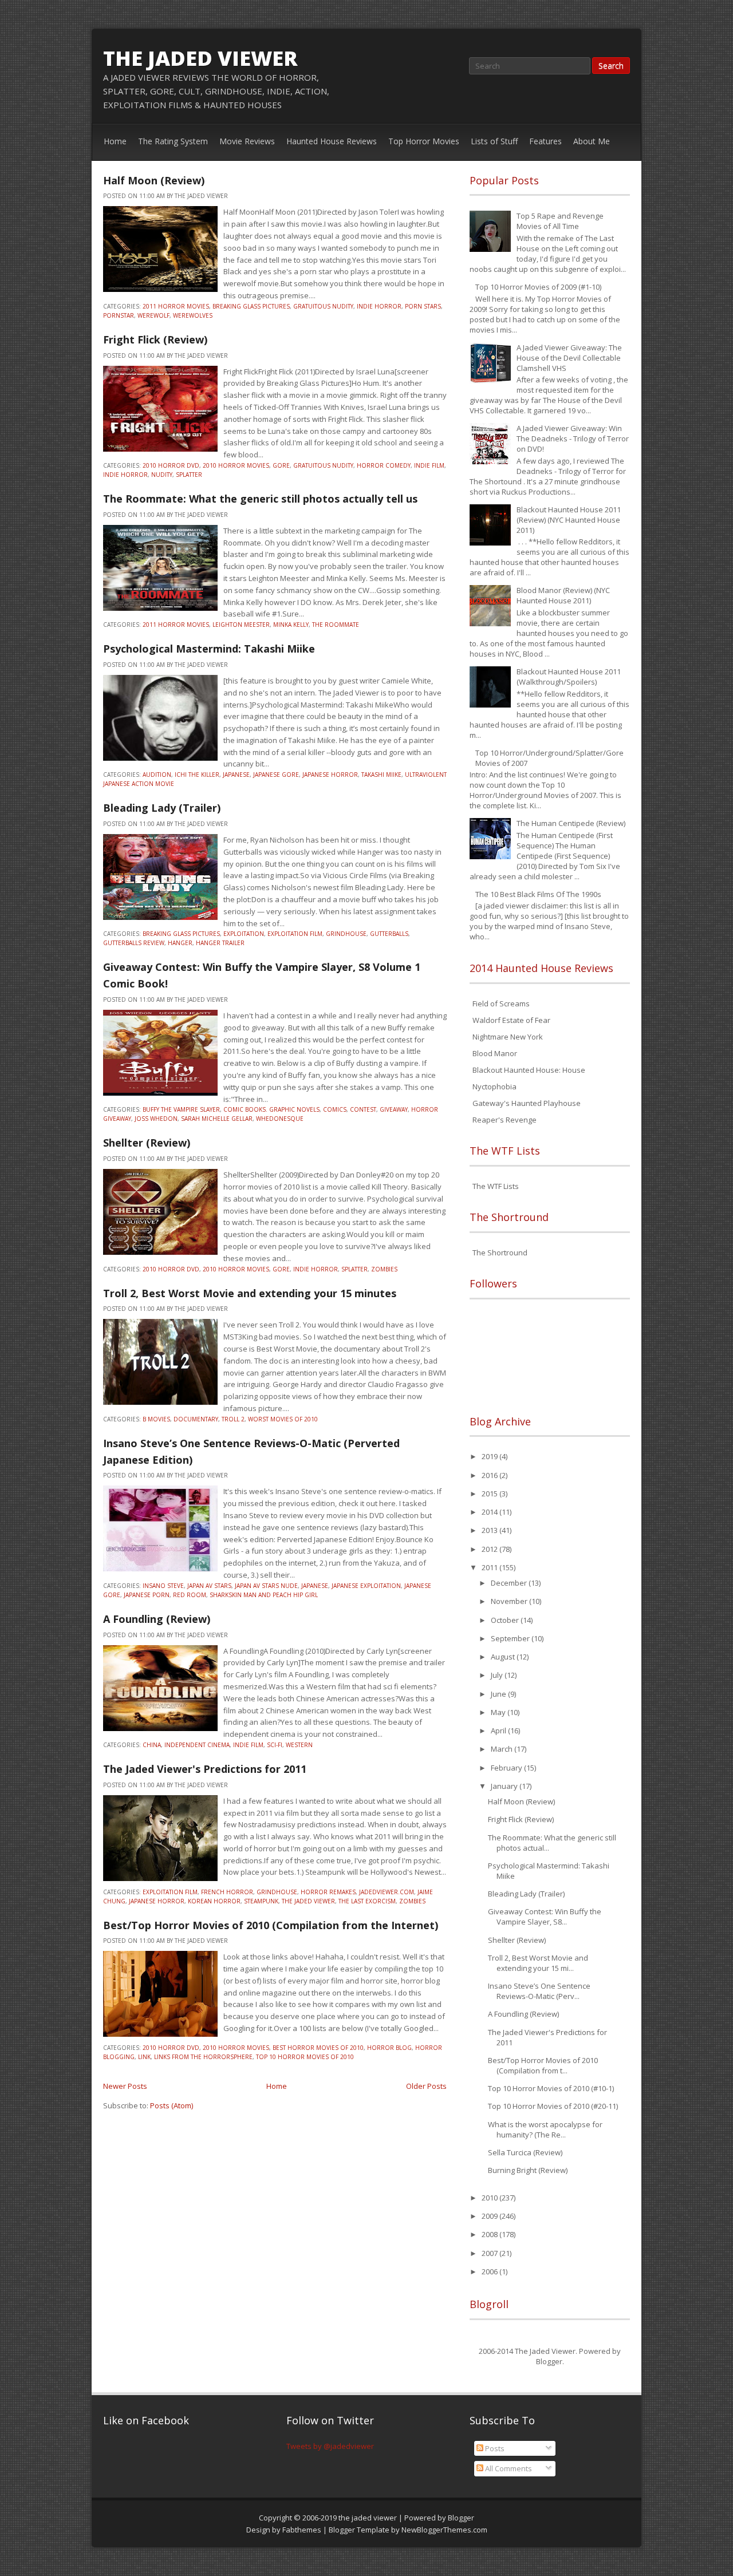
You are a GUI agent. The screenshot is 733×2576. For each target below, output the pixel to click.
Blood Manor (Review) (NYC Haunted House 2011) (563, 595)
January (505, 1786)
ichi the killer (197, 775)
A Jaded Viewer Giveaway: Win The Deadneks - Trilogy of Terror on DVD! (573, 438)
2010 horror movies (236, 465)
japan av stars (209, 1586)
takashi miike (381, 775)
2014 (490, 1512)
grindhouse (346, 934)
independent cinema (197, 1745)
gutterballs (389, 934)
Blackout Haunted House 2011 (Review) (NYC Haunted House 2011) (569, 520)
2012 (490, 1549)
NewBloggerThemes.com (444, 2530)
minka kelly (291, 625)
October (506, 1620)
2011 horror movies (176, 306)
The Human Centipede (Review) (571, 823)
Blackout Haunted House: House (529, 1070)
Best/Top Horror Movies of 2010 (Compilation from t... (543, 2065)
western (299, 1745)
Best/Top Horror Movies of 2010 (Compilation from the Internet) (271, 1925)
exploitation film (295, 934)
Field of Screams (501, 1003)
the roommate (336, 625)
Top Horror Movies (424, 141)
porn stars (423, 306)
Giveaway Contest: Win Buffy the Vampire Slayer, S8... (545, 1917)
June (499, 1694)
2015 (490, 1494)
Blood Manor (495, 1053)
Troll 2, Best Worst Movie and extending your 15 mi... (538, 1963)
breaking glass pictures (251, 306)
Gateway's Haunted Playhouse (527, 1103)
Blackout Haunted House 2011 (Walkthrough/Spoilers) (569, 677)
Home (115, 141)
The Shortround (500, 1253)
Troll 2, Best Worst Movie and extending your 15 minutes (250, 1293)
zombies (384, 1269)
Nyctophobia (494, 1086)
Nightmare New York (508, 1037)
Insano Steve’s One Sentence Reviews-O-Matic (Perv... (539, 1991)
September (511, 1638)
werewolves (193, 315)
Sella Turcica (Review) (525, 2152)
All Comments (508, 2468)
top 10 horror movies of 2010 (305, 2057)
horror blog (389, 2048)
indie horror (379, 306)
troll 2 (233, 1419)
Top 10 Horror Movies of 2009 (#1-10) (538, 287)
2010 (490, 2198)
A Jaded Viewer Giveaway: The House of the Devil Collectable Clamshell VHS (569, 358)
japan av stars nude (266, 1586)
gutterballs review (134, 943)
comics (335, 1109)
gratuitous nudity (323, 306)
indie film (429, 465)
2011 (490, 1567)
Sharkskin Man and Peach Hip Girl (264, 1595)
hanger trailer (220, 943)
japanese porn (147, 1595)
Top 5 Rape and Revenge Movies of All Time (560, 221)
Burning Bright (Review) (528, 2170)
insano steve (163, 1586)
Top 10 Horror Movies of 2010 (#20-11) (553, 2106)
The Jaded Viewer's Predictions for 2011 (205, 1769)
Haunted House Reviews (332, 141)
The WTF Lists (496, 1186)
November (510, 1601)
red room (190, 1595)
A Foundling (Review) (157, 1619)
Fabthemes (302, 2530)
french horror (227, 1892)
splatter (189, 475)
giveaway (394, 1109)
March (503, 1749)
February (507, 1768)
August (504, 1657)
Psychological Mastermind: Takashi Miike (209, 649)
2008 (490, 2234)
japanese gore (276, 775)
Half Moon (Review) (154, 180)
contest (363, 1109)
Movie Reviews (247, 141)
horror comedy (384, 465)
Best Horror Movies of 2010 (318, 2048)
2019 (490, 1456)
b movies (156, 1419)
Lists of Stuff (494, 141)
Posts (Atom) (172, 2105)
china (152, 1745)
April (499, 1730)
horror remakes (328, 1892)
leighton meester (241, 625)
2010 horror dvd (171, 465)
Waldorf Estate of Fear (511, 1020)
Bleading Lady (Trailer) (162, 808)
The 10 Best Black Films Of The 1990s (538, 894)
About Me (592, 141)
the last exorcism (367, 1901)
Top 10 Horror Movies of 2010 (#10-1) (551, 2088)
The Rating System (173, 141)
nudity (162, 475)
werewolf (153, 315)
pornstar (119, 315)
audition (157, 775)
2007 (490, 2253)
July (498, 1675)
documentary (196, 1419)
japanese (236, 775)
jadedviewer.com (387, 1892)
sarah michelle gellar (217, 1119)
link (144, 2057)
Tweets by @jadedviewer (330, 2446)
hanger (180, 943)
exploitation (244, 934)
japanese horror (330, 775)
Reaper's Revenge (505, 1120)
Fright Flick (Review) (155, 339)
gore (281, 465)
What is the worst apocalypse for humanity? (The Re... (545, 2129)
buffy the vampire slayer (181, 1109)
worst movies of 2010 (283, 1419)
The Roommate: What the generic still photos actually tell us (260, 499)
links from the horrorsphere (203, 2057)
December (510, 1583)
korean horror (214, 1901)
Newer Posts (125, 2086)
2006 (490, 2271)
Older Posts (426, 2086)
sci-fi (275, 1745)
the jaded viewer (200, 58)
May (499, 1712)
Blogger (549, 2361)
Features (545, 141)
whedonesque (280, 1119)
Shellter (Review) (147, 1143)
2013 (490, 1530)
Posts (494, 2448)
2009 (490, 2216)
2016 (490, 1475)
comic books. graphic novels (271, 1109)
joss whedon (156, 1119)
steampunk (261, 1901)
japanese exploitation (366, 1586)
